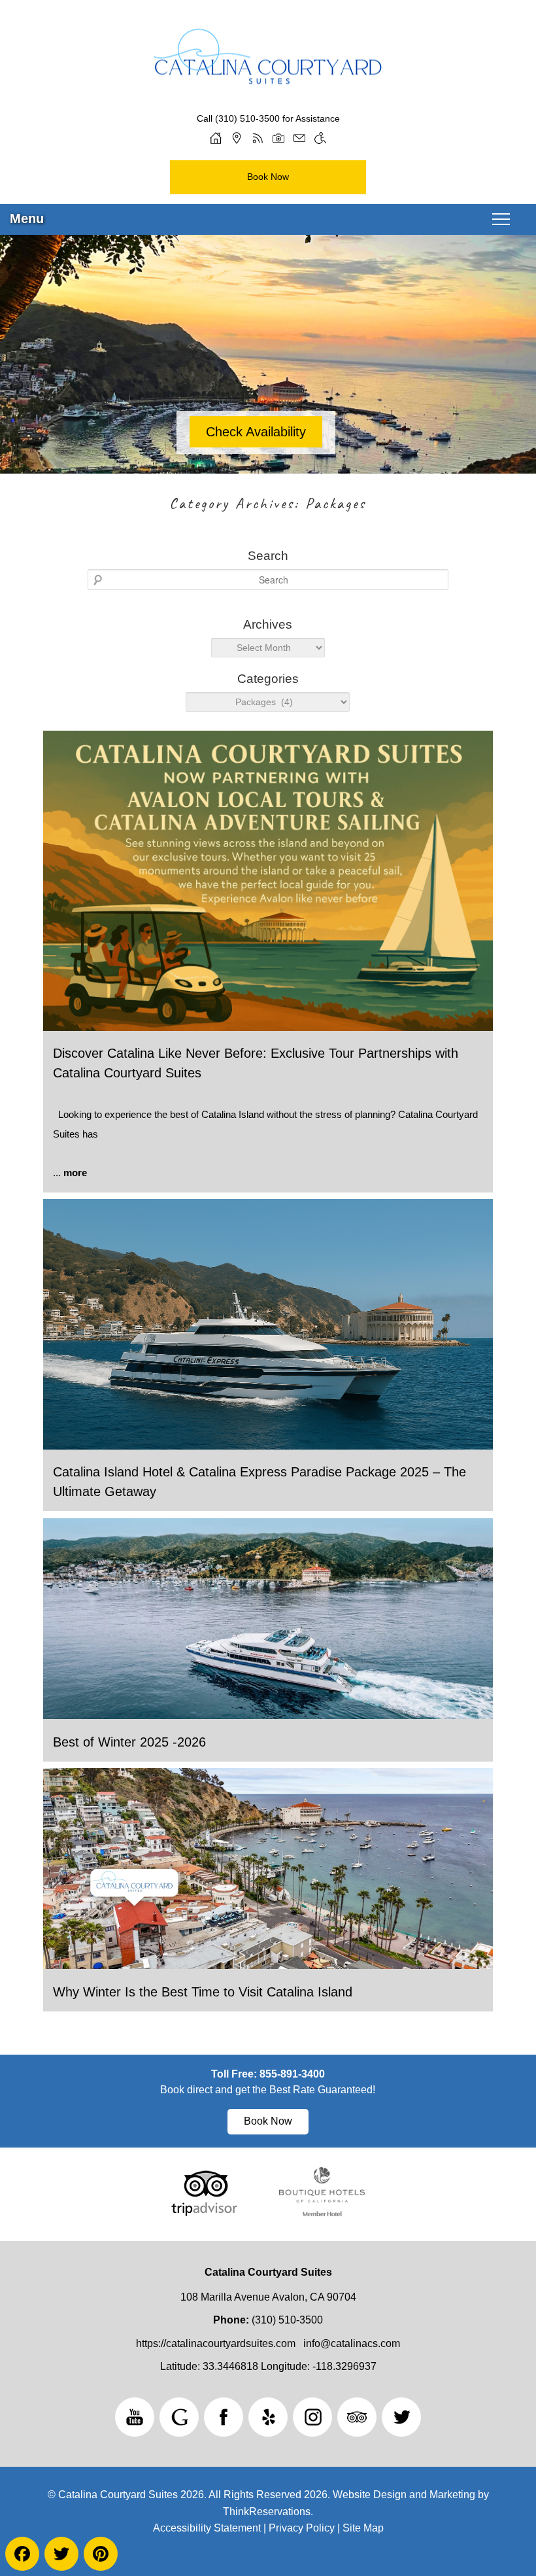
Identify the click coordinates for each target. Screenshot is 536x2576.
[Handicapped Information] (320, 138)
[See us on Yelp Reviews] (268, 2417)
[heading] (268, 504)
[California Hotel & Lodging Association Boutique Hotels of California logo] (322, 2213)
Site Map (363, 2528)
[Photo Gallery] (278, 138)
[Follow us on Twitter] (401, 2417)
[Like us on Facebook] (224, 2417)
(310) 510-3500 (247, 118)
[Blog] (258, 138)
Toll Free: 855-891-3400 (268, 2074)
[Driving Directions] (237, 138)
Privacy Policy (302, 2528)
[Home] (216, 138)
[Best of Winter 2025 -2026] (268, 1715)
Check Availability (256, 432)
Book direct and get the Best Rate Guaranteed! (268, 2090)
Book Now (268, 177)
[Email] (299, 138)
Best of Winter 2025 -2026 (129, 1742)
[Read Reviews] (357, 2417)
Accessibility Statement (207, 2528)
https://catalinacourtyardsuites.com (216, 2343)
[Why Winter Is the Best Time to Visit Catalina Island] (268, 1965)
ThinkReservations (267, 2512)
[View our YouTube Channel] (135, 2417)
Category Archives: (268, 503)
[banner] (268, 2101)
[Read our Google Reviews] (179, 2417)
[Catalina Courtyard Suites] (268, 66)
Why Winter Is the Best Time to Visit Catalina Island (203, 1992)
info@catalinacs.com (352, 2343)
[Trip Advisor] (204, 2213)
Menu (27, 218)
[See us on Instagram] (312, 2417)
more (75, 1173)
